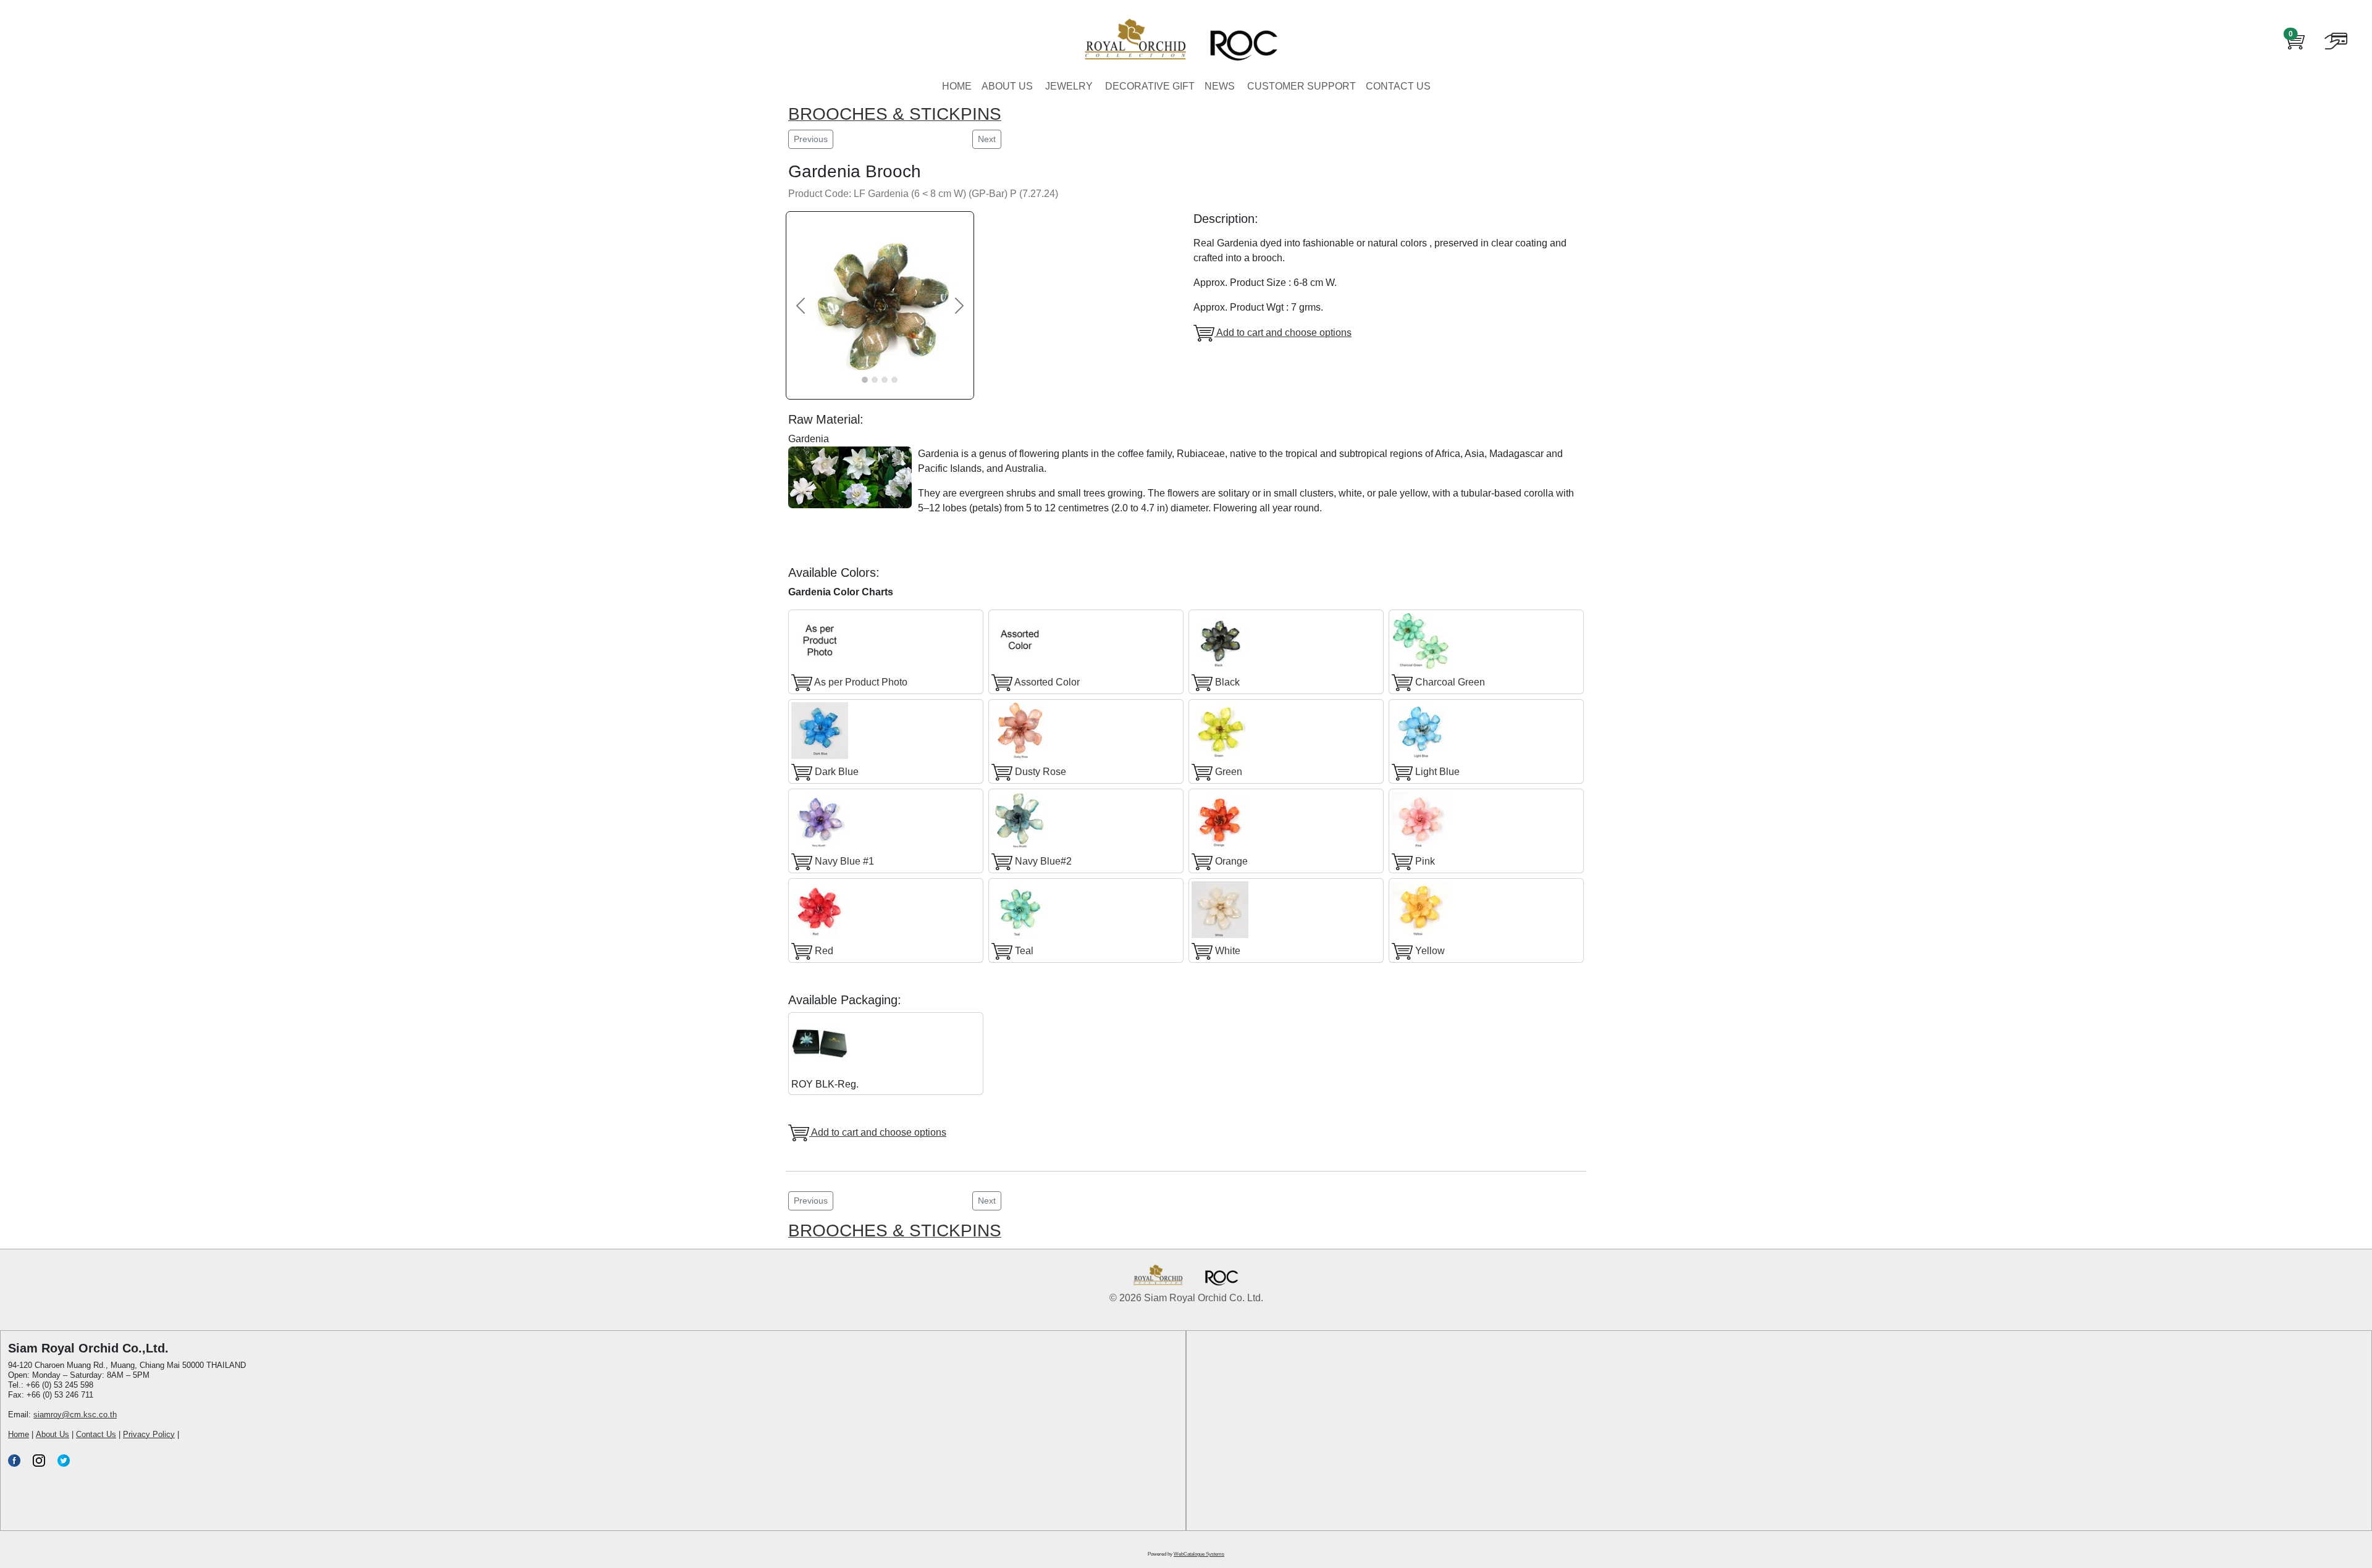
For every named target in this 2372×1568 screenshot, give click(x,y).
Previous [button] (811, 139)
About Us (53, 1434)
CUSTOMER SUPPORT (1302, 86)
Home (19, 1434)
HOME (957, 86)
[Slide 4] (894, 380)
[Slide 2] (875, 380)
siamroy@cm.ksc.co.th (75, 1415)
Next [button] (987, 139)
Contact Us (96, 1434)
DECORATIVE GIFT (1150, 86)
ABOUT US (1007, 86)
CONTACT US (1398, 86)
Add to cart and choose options (1283, 333)
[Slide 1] (865, 380)
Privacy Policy (149, 1434)
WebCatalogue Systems (1199, 1554)
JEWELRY (1069, 86)
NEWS (1220, 86)
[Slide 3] (885, 380)
